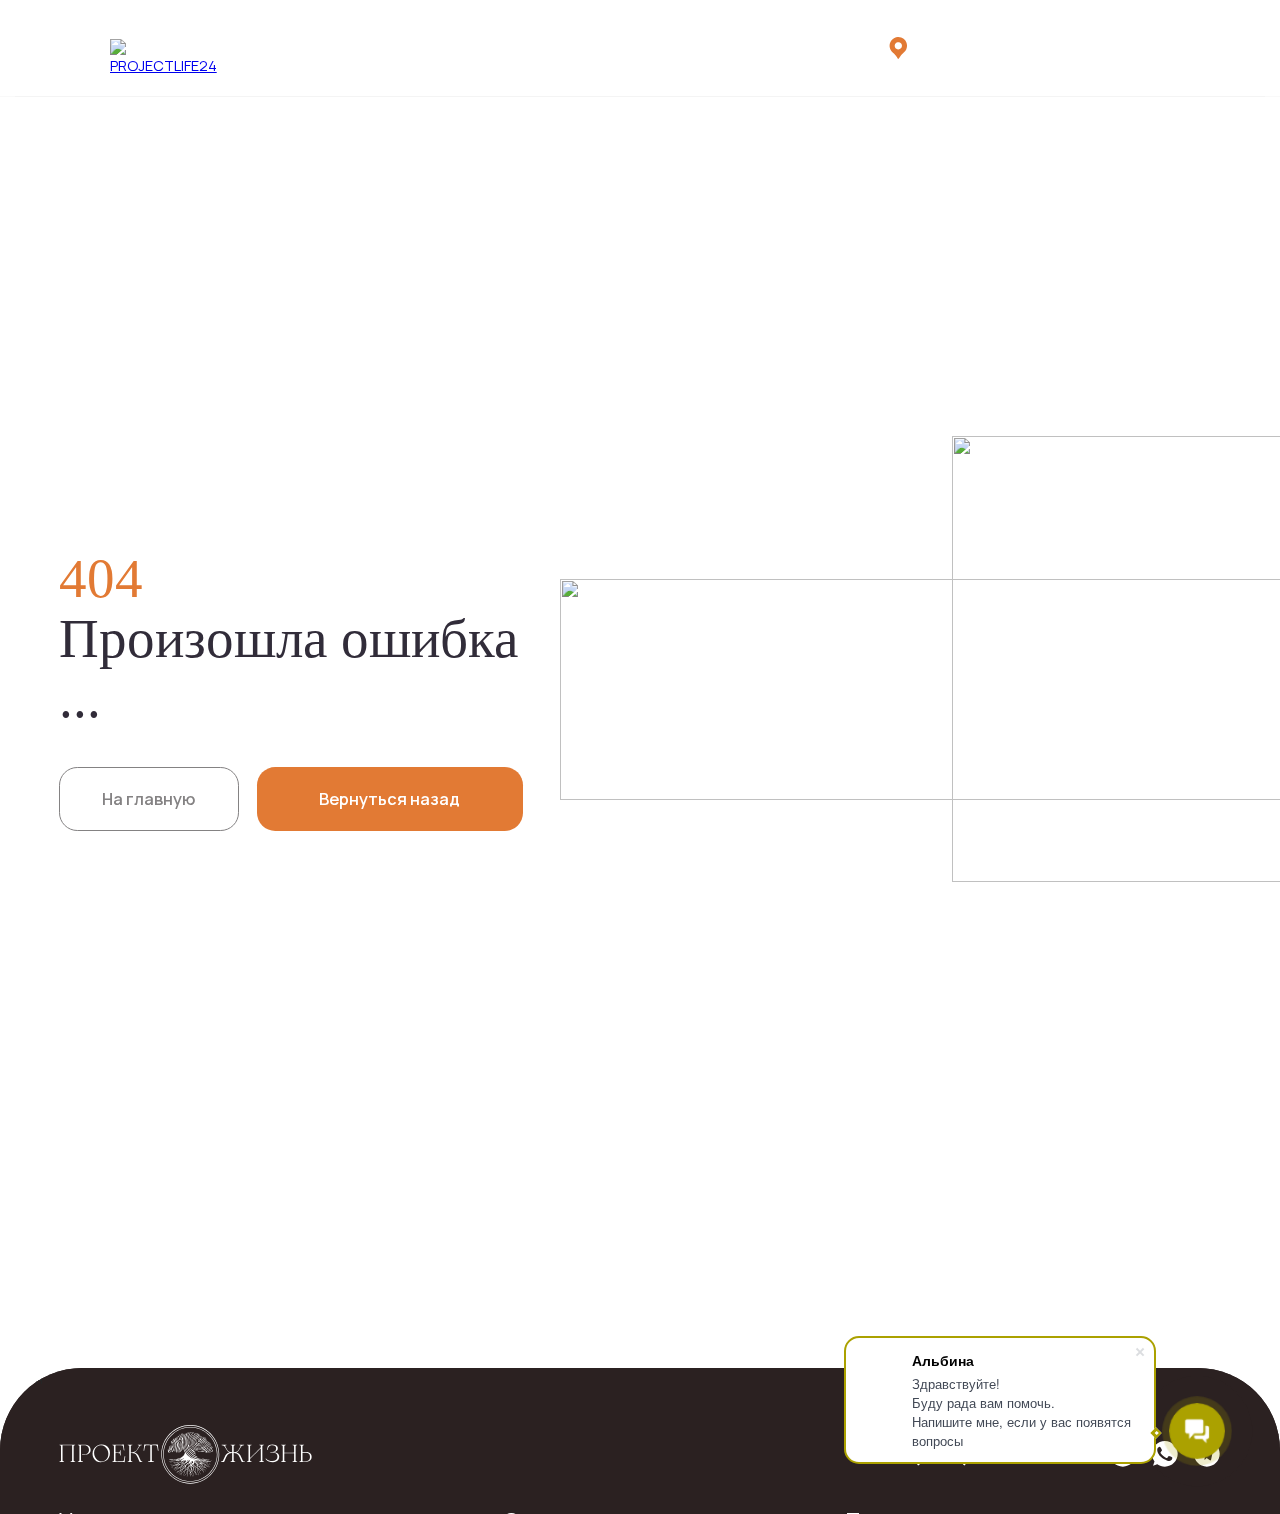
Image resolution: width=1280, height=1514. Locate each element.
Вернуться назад (389, 798)
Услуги (172, 47)
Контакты (721, 47)
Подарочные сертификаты (308, 47)
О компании (461, 47)
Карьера (637, 47)
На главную (148, 798)
